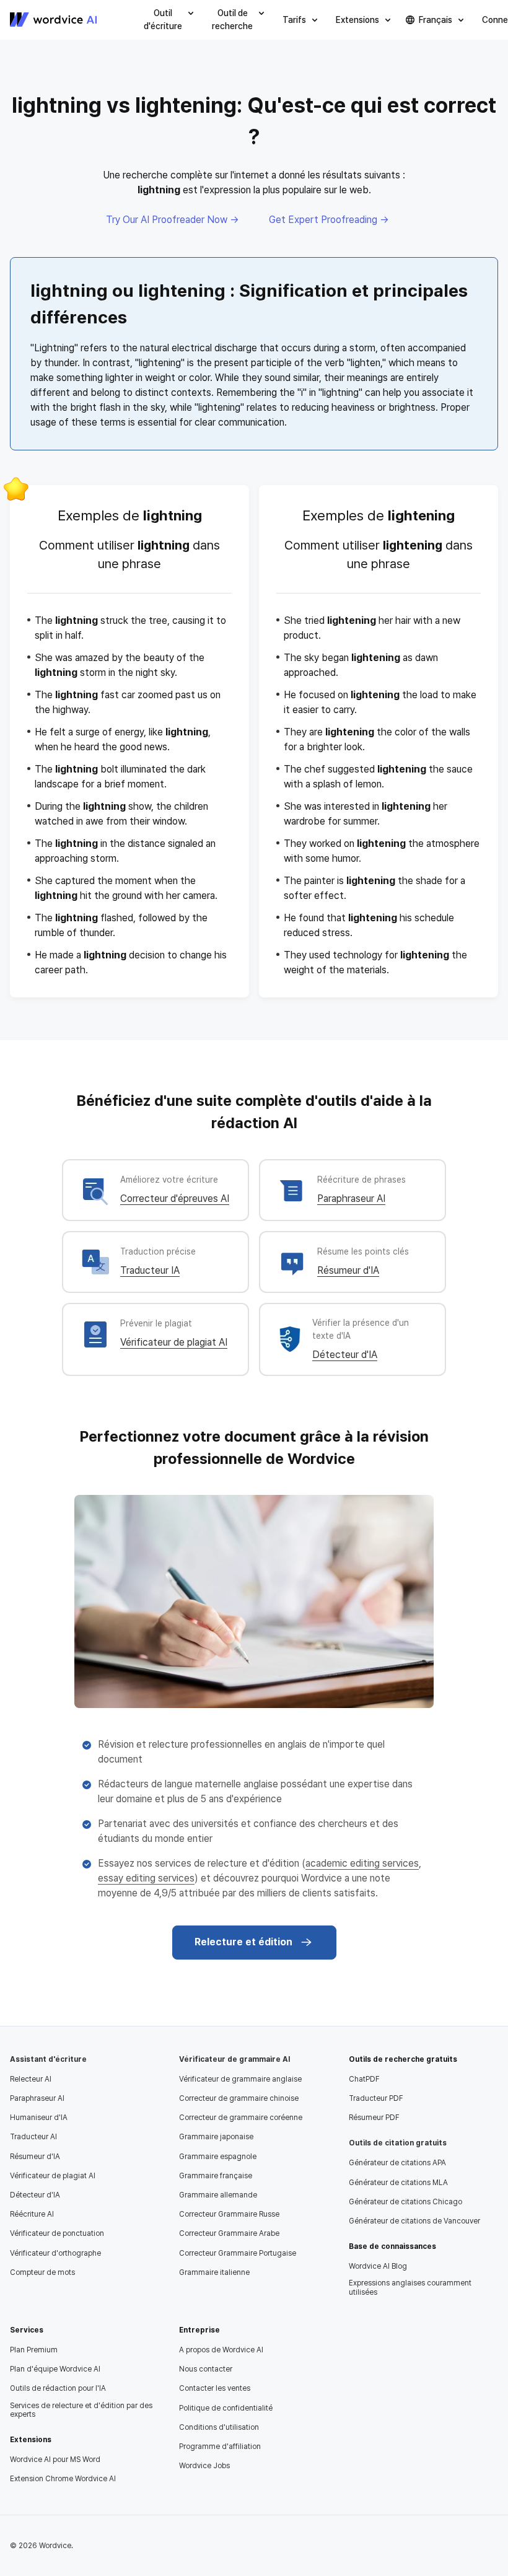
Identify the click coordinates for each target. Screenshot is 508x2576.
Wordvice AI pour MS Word (55, 2460)
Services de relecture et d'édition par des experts (81, 2410)
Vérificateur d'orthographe (55, 2253)
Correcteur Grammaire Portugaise (238, 2253)
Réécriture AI (32, 2214)
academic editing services (362, 1863)
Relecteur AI (31, 2079)
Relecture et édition (243, 1942)
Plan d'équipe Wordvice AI (55, 2369)
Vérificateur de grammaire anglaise (240, 2079)
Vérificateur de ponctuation (57, 2233)
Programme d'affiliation (220, 2447)
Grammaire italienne (214, 2272)
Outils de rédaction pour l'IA (58, 2388)
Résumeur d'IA (348, 1270)
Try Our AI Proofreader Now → (173, 220)
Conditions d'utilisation (219, 2427)
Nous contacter (206, 2369)
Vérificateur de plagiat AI (174, 1342)
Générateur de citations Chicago (405, 2202)
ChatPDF (364, 2079)
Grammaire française (216, 2176)
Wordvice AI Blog (378, 2266)
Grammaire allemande (218, 2195)
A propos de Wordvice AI (221, 2350)
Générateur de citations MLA (398, 2183)
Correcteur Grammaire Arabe (229, 2233)
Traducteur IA (150, 1270)
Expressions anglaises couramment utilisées (410, 2287)
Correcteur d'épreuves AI (175, 1198)
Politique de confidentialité (226, 2408)
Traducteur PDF (376, 2098)
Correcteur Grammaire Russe (229, 2214)
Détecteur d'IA (345, 1355)
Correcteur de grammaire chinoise (239, 2098)
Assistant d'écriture (48, 2059)
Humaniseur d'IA (39, 2118)
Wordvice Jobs (204, 2466)
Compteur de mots (42, 2272)
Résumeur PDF (374, 2118)
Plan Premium (34, 2350)
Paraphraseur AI (351, 1198)
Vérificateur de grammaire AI (234, 2059)
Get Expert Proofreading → (329, 220)
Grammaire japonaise (216, 2137)
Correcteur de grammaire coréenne (241, 2118)
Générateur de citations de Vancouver (414, 2221)
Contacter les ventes (215, 2388)
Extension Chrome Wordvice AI (63, 2479)
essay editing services (146, 1878)
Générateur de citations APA (397, 2163)
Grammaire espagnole (218, 2157)
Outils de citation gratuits (398, 2143)
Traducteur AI (33, 2137)
